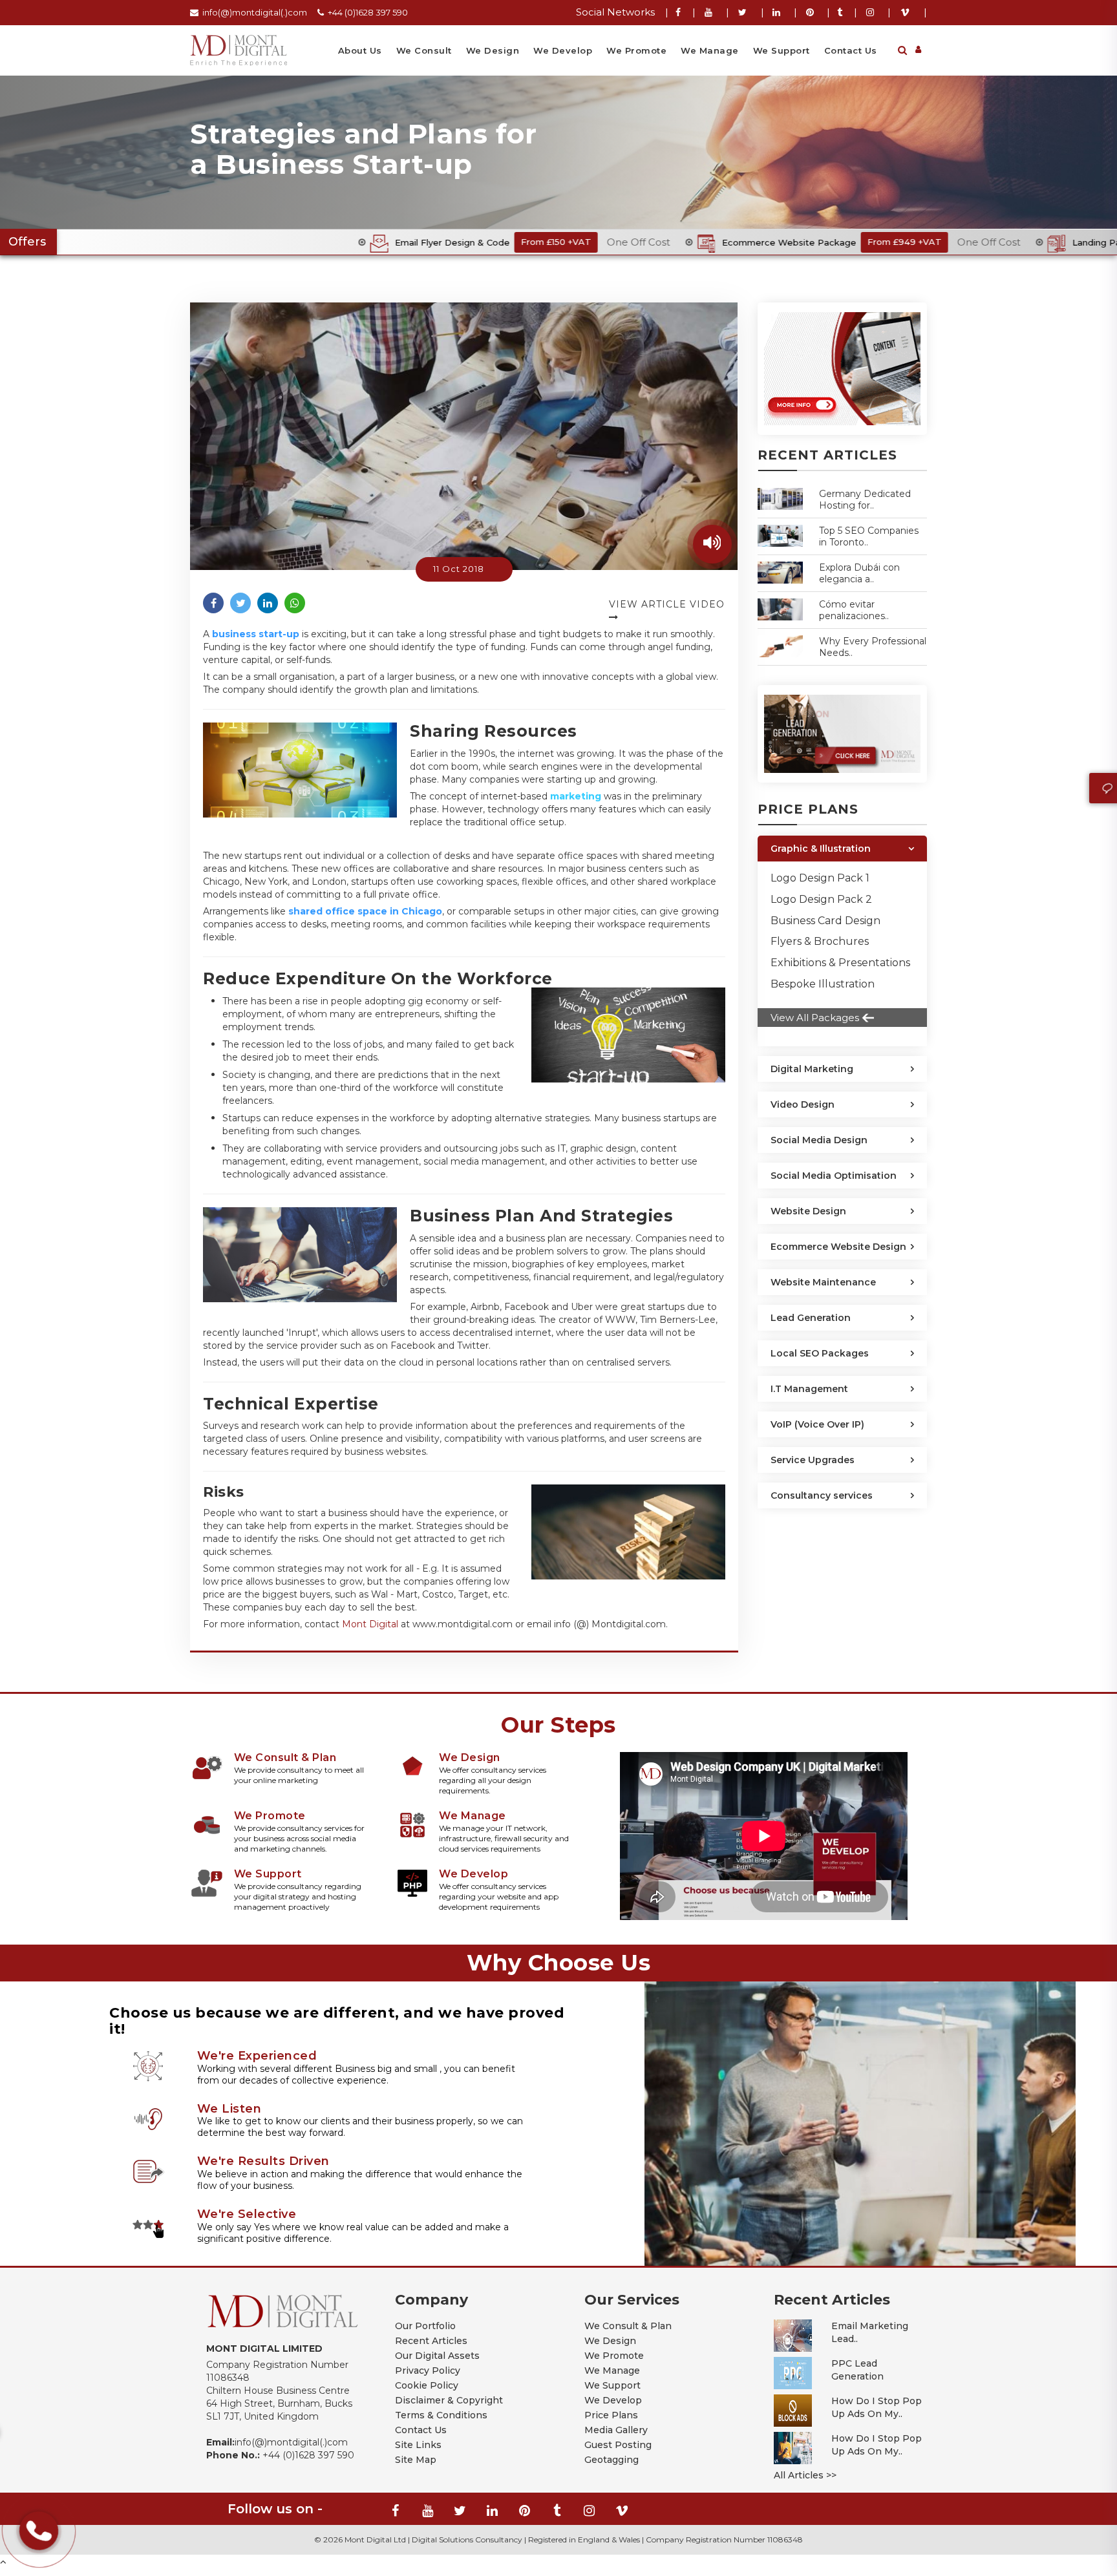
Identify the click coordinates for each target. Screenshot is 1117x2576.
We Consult (424, 50)
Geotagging (612, 2460)
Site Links (418, 2445)
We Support (782, 50)
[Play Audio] (712, 544)
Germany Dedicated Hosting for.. (865, 500)
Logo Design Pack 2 (821, 899)
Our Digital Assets (437, 2356)
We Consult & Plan (628, 2326)
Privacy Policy (428, 2370)
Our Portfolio (425, 2326)
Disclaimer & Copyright (449, 2400)
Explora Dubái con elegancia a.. (859, 573)
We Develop (563, 50)
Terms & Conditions (441, 2415)
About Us (360, 50)
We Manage (710, 50)
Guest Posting (618, 2445)
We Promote (636, 50)
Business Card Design (825, 921)
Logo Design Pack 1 (820, 878)
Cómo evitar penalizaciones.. (854, 610)
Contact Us (851, 50)
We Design (493, 50)
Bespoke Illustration (823, 984)
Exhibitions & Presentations (840, 963)
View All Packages (815, 1018)
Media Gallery (616, 2430)
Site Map (416, 2460)
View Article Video (667, 604)
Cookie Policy (427, 2385)
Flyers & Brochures (820, 941)
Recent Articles (431, 2341)
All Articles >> (805, 2475)
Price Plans (611, 2415)
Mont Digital (370, 1624)
